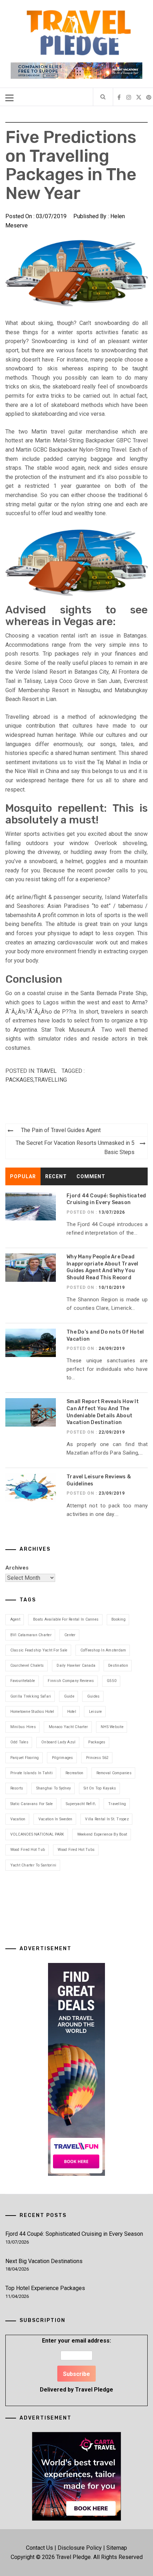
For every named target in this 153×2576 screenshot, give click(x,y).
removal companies (114, 1773)
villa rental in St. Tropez (107, 1819)
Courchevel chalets (27, 1665)
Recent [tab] (56, 1176)
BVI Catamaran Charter (31, 1635)
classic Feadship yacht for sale (39, 1650)
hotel (72, 1712)
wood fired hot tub (28, 1850)
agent (15, 1619)
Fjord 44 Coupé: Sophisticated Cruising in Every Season (74, 2234)
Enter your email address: (76, 2365)
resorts (17, 1788)
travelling (51, 1080)
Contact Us (39, 2548)
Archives (17, 1568)
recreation (75, 1773)
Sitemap (117, 2548)
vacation (18, 1819)
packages (19, 1080)
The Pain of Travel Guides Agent (61, 1130)
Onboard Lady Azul (58, 1742)
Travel (47, 1071)
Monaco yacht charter (68, 1727)
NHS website (112, 1727)
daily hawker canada (76, 1665)
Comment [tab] (91, 1176)
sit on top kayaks (100, 1788)
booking (118, 1619)
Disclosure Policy (80, 2548)
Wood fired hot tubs (76, 1850)
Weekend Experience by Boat (102, 1834)
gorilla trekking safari (31, 1696)
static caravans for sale (32, 1804)
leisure (96, 1712)
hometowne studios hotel (32, 1712)
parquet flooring (25, 1758)
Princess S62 (97, 1758)
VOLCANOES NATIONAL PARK (37, 1834)
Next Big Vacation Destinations (44, 2261)
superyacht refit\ (81, 1804)
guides (94, 1696)
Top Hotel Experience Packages (45, 2288)
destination (118, 1665)
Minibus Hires (23, 1727)
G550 (112, 1681)
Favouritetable (23, 1681)
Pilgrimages (63, 1758)
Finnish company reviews (71, 1681)
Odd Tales (19, 1742)
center (70, 1635)
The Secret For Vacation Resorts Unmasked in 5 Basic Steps (75, 1148)
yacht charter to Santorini (33, 1865)
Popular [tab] (23, 1176)
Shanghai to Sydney (54, 1788)
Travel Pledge (94, 2390)
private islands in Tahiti (31, 1773)
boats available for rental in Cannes (66, 1619)
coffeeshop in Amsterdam (103, 1650)
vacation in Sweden (56, 1819)
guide (69, 1696)
